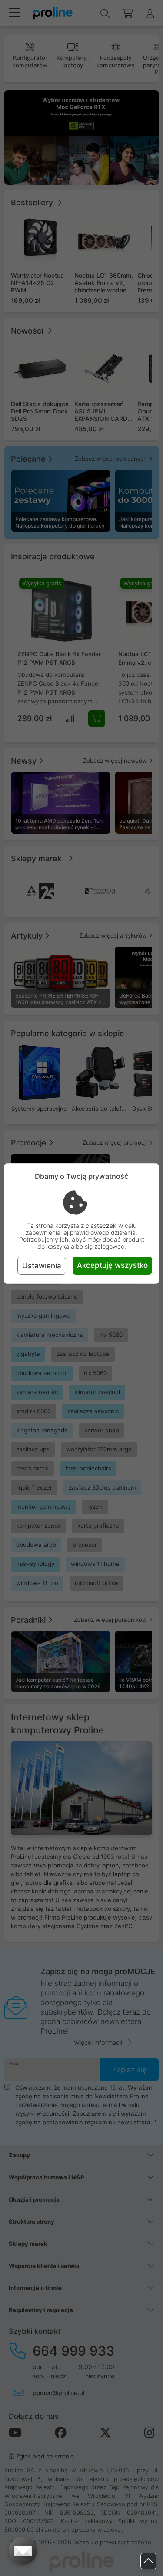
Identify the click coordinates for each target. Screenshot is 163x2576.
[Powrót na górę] (148, 2561)
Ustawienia (42, 1266)
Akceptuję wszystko (112, 1265)
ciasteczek (101, 1226)
